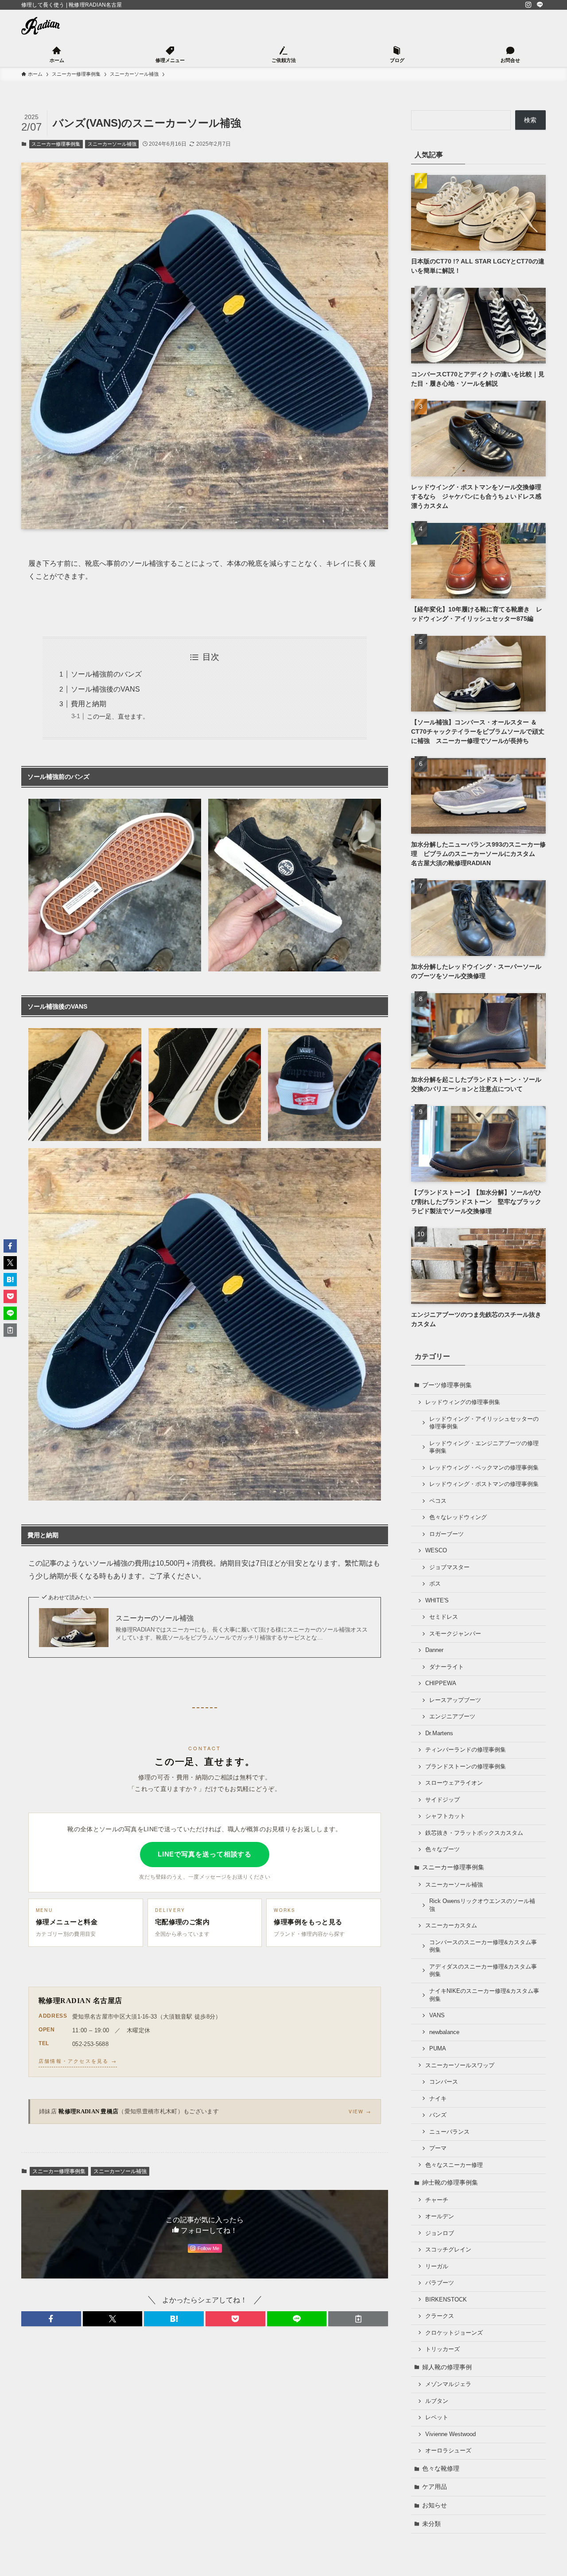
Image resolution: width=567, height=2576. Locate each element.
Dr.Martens (439, 1733)
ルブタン (437, 2401)
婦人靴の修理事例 (447, 2367)
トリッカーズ (443, 2349)
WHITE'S (437, 1601)
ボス (435, 1584)
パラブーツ (440, 2283)
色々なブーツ (443, 1849)
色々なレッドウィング (458, 1517)
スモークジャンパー (455, 1634)
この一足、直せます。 (118, 716)
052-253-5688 (90, 2044)
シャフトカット (445, 1816)
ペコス (438, 1501)
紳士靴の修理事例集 (450, 2182)
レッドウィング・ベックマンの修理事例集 (484, 1468)
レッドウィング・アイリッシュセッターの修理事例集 (484, 1423)
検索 (530, 120)
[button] (51, 2319)
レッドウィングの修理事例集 (463, 1402)
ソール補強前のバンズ (106, 674)
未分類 (431, 2524)
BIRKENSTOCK (446, 2300)
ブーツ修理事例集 (447, 1385)
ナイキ (438, 2099)
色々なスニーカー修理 (454, 2165)
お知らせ (435, 2505)
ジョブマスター (449, 1567)
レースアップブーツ (455, 1700)
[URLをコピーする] (358, 2319)
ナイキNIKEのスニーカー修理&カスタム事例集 (484, 1995)
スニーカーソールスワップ (460, 2065)
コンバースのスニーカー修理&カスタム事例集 (483, 1946)
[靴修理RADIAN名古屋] (41, 26)
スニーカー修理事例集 (56, 144)
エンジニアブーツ (452, 1717)
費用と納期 (89, 704)
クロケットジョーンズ (454, 2333)
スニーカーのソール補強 (155, 1618)
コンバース (444, 2082)
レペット (437, 2417)
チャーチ (437, 2200)
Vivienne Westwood (450, 2434)
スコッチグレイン (448, 2250)
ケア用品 (435, 2487)
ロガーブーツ (447, 1534)
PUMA (438, 2049)
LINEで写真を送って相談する (205, 1854)
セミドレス (444, 1617)
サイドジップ (443, 1800)
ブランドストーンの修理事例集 (466, 1767)
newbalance (444, 2032)
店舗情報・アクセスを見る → (78, 2061)
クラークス (440, 2316)
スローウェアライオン (454, 1783)
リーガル (437, 2267)
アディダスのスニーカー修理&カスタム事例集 (483, 1971)
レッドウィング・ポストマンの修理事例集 (484, 1484)
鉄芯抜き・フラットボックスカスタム (474, 1833)
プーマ (438, 2148)
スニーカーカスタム (451, 1926)
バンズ (438, 2115)
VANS (437, 2015)
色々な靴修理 (441, 2468)
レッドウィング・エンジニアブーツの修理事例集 (484, 1447)
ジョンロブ (440, 2233)
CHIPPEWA (441, 1683)
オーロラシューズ (448, 2451)
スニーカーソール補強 (112, 144)
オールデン (440, 2216)
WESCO (436, 1551)
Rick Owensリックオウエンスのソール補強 (482, 1905)
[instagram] (528, 5)
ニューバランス (449, 2132)
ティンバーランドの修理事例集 (466, 1750)
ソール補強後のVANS (105, 689)
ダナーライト (447, 1667)
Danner (434, 1650)
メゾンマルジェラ (448, 2384)
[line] (540, 5)
